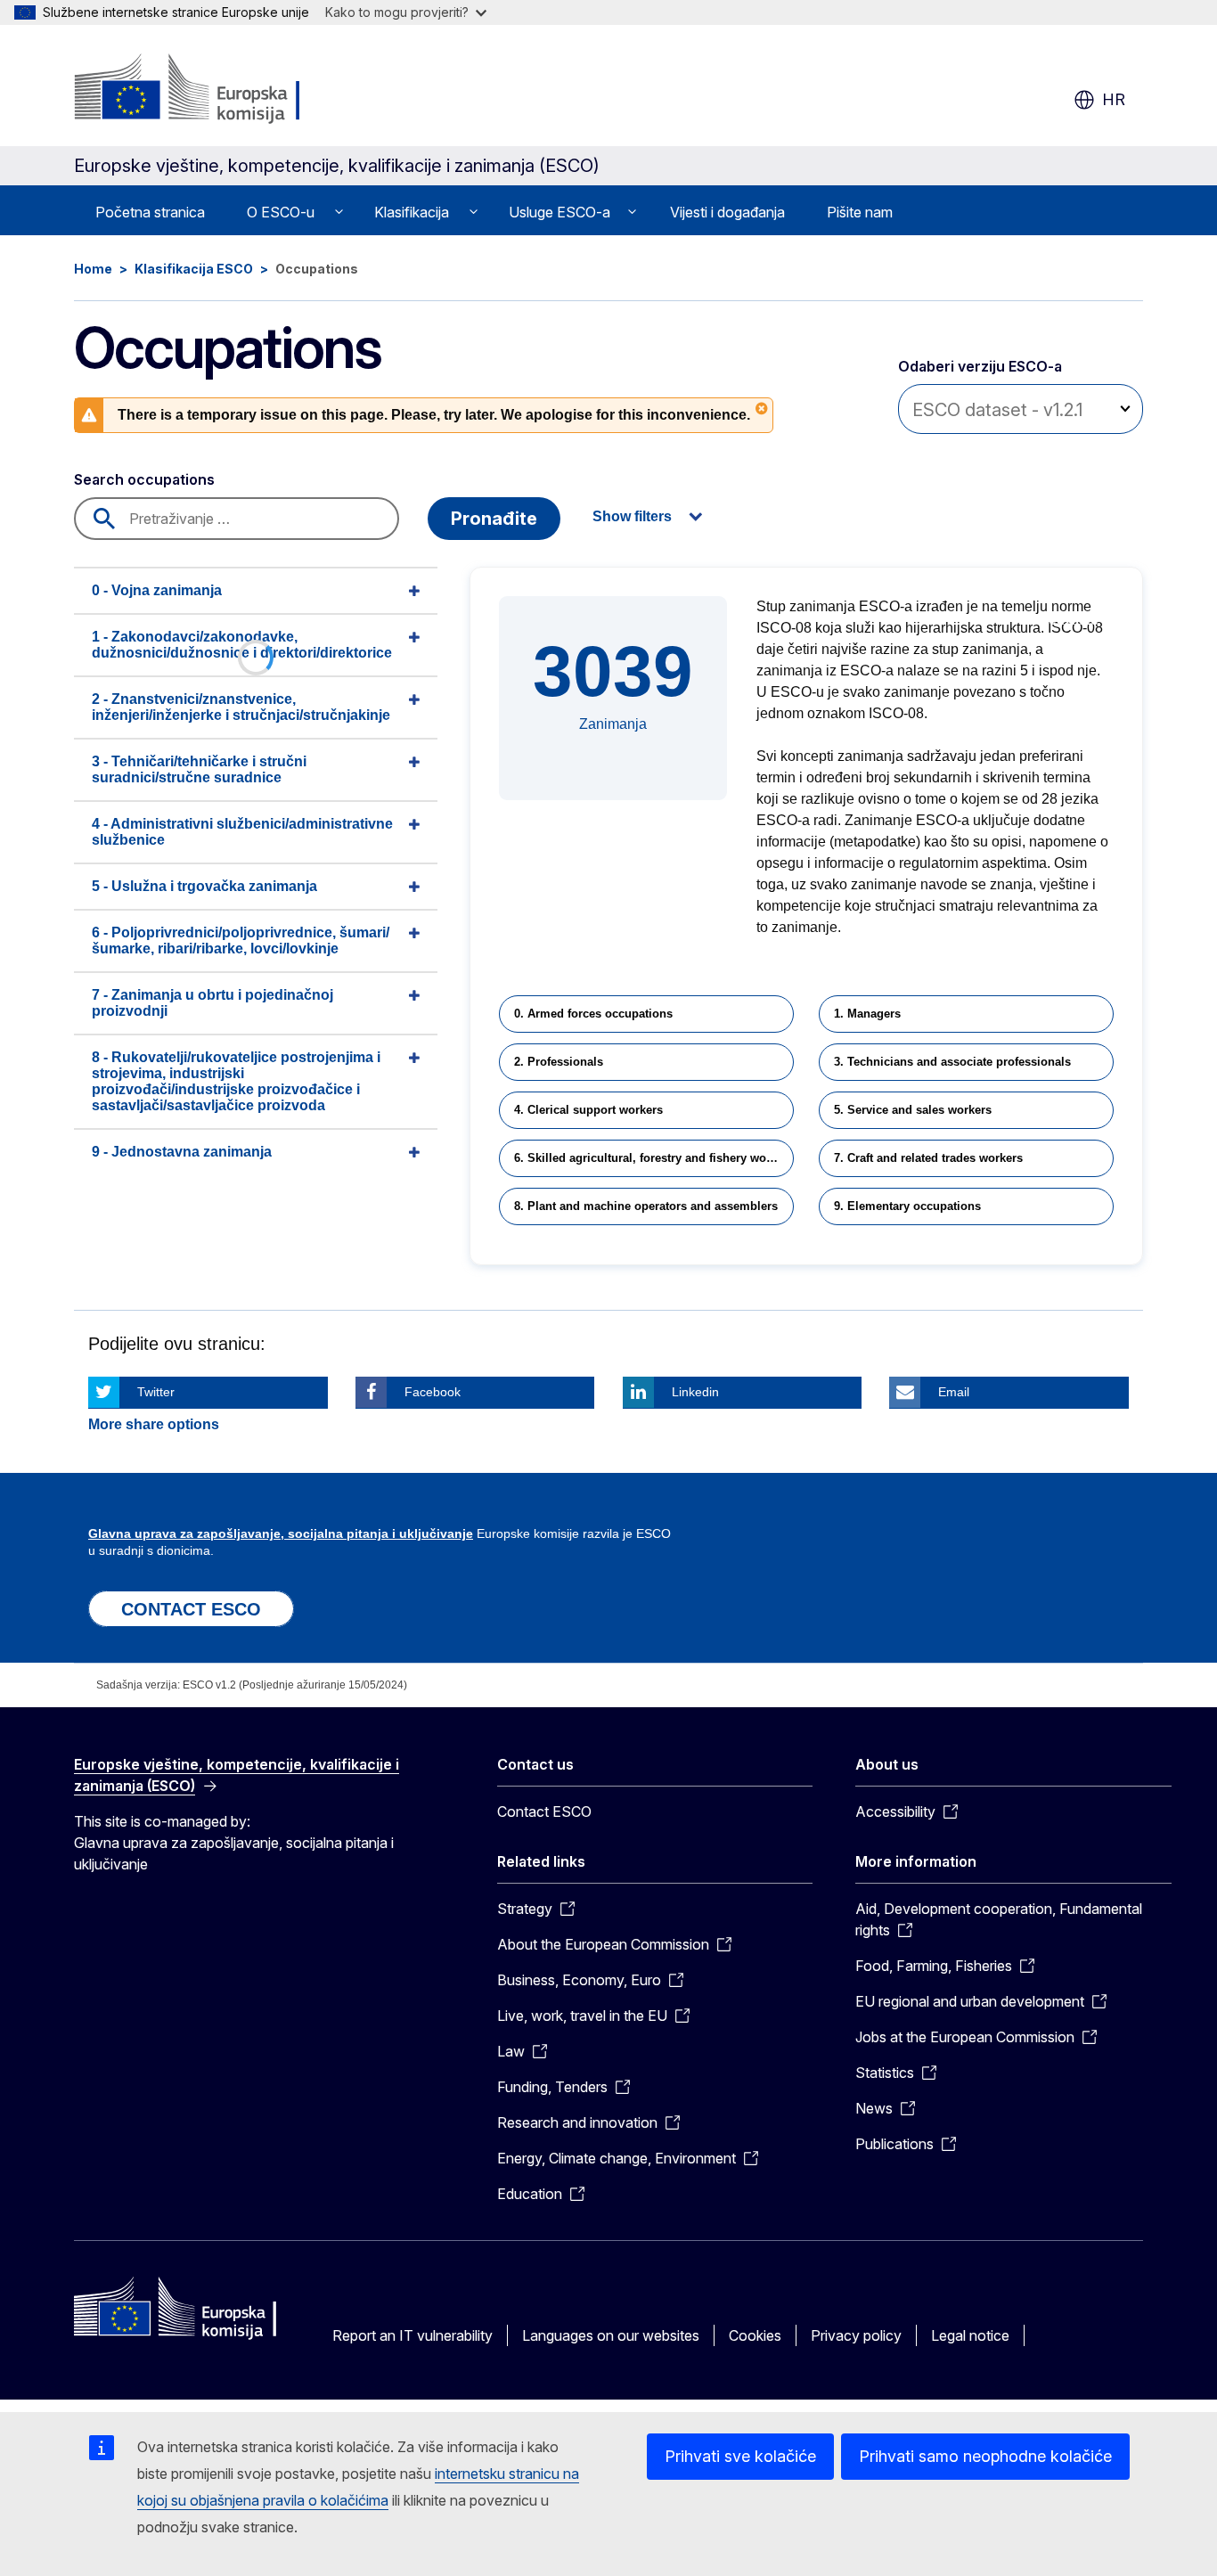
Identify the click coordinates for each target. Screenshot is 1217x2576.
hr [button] (1114, 99)
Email (954, 1392)
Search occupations (144, 479)
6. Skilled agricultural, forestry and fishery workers (654, 1158)
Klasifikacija (412, 212)
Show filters (632, 516)
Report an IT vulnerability (412, 2335)
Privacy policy (856, 2335)
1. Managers (867, 1014)
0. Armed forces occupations (593, 1014)
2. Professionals (559, 1062)
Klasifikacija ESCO (194, 269)
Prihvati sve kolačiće (740, 2456)
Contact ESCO (544, 1811)
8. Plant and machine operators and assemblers (646, 1206)
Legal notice (970, 2335)
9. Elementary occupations (907, 1206)
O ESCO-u (281, 212)
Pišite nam (860, 212)
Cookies (755, 2335)
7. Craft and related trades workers (928, 1158)
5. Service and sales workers (913, 1110)
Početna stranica (150, 212)
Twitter (156, 1392)
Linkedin (695, 1392)
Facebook (433, 1392)
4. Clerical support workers (588, 1110)
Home (93, 269)
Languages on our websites (611, 2335)
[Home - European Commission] (218, 89)
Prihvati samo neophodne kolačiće (985, 2456)
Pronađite (494, 519)
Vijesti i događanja (727, 212)
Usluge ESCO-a (559, 212)
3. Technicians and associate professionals (952, 1062)
